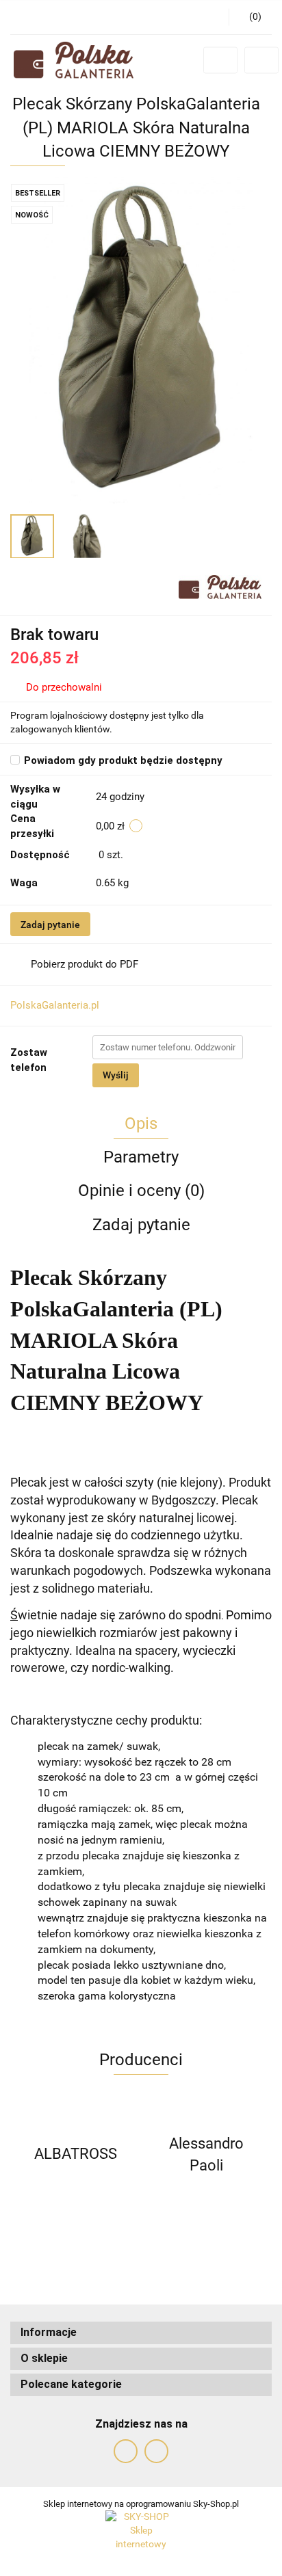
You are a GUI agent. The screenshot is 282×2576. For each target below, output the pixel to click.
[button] (141, 2333)
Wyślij (116, 1075)
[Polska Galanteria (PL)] (220, 586)
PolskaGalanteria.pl (55, 1005)
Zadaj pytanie (50, 925)
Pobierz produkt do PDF (85, 964)
